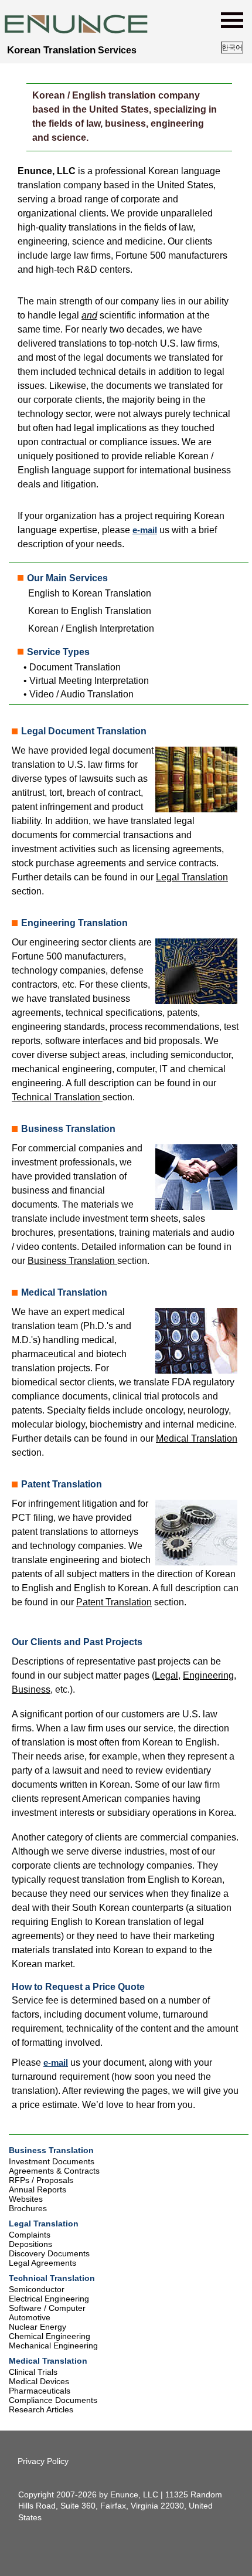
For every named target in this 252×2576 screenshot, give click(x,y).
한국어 (232, 48)
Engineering (208, 1675)
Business (31, 1689)
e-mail (145, 530)
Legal (166, 1675)
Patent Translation (114, 1602)
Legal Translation (192, 877)
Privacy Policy (43, 2461)
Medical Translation (197, 1438)
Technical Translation (57, 1097)
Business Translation (72, 1261)
